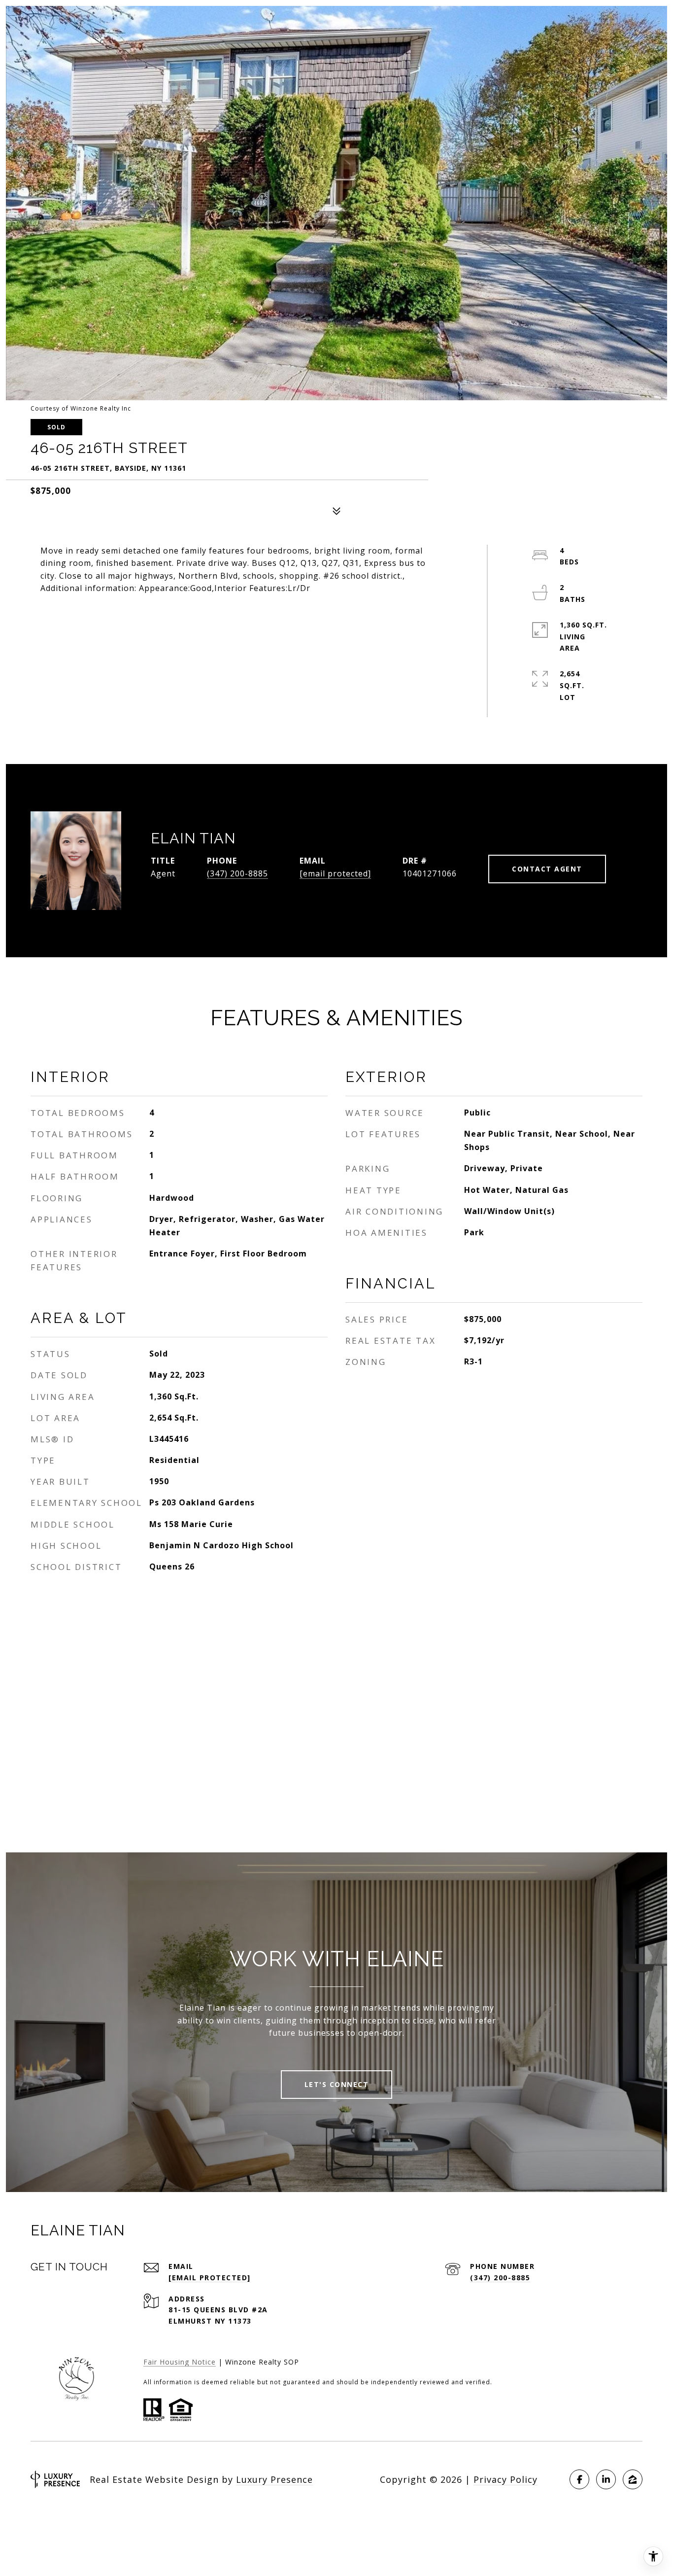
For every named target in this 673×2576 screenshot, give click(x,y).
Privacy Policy (505, 2479)
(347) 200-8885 (237, 873)
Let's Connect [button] (337, 2084)
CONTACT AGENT (547, 869)
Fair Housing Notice (180, 2362)
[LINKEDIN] (606, 2479)
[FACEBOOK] (579, 2479)
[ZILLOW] (633, 2479)
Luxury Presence (274, 2479)
